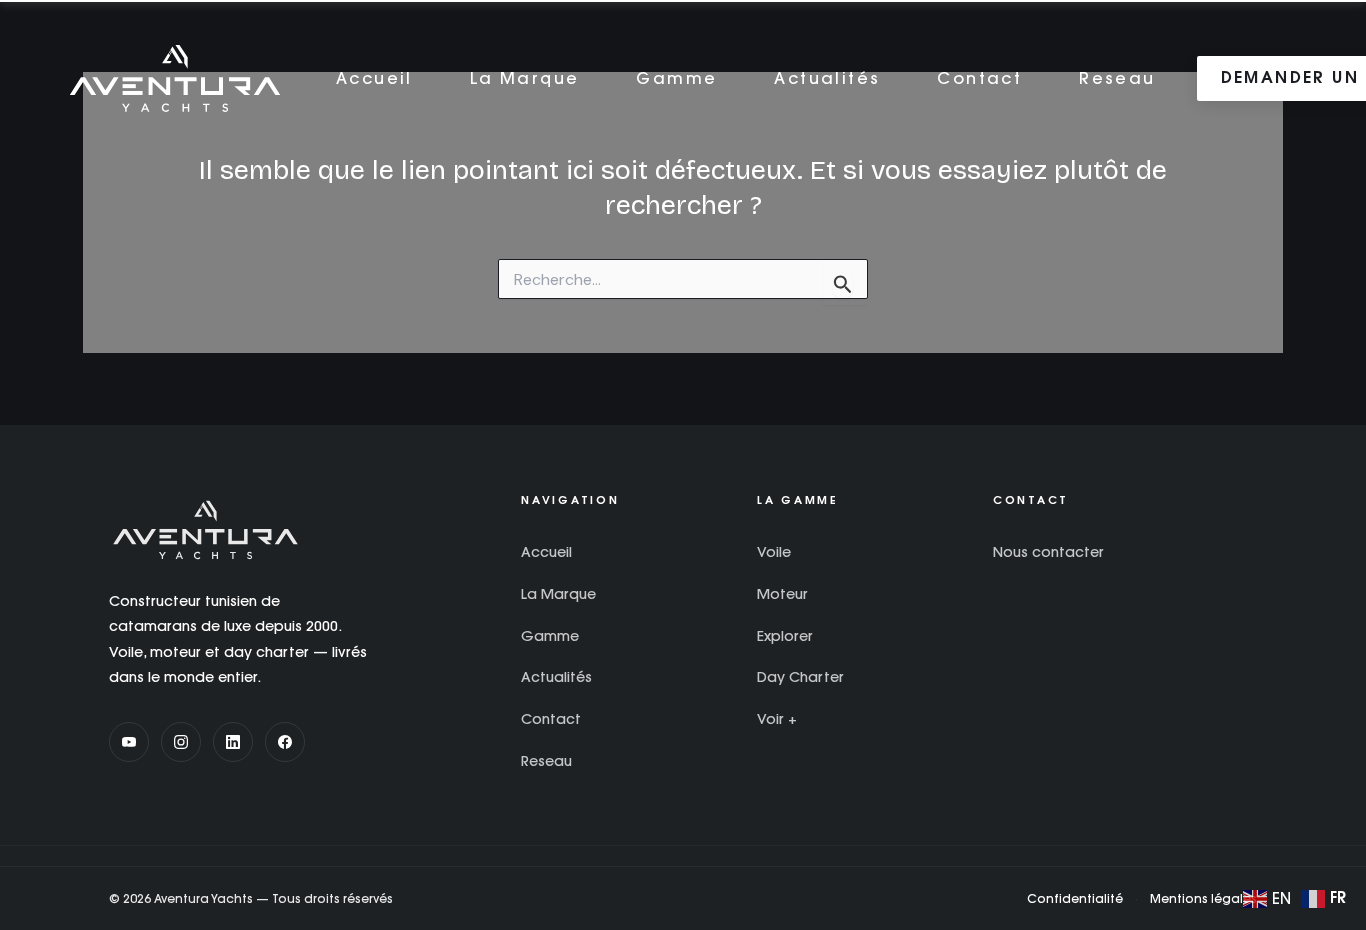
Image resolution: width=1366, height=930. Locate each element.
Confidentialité (1075, 898)
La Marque (525, 78)
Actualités (827, 78)
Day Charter (800, 677)
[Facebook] (285, 742)
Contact (979, 78)
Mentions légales (1203, 898)
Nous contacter (1048, 552)
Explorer (785, 636)
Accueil (374, 78)
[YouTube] (129, 742)
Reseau (1117, 78)
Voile (774, 552)
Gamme (676, 78)
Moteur (782, 594)
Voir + (777, 719)
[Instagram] (181, 742)
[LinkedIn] (233, 742)
